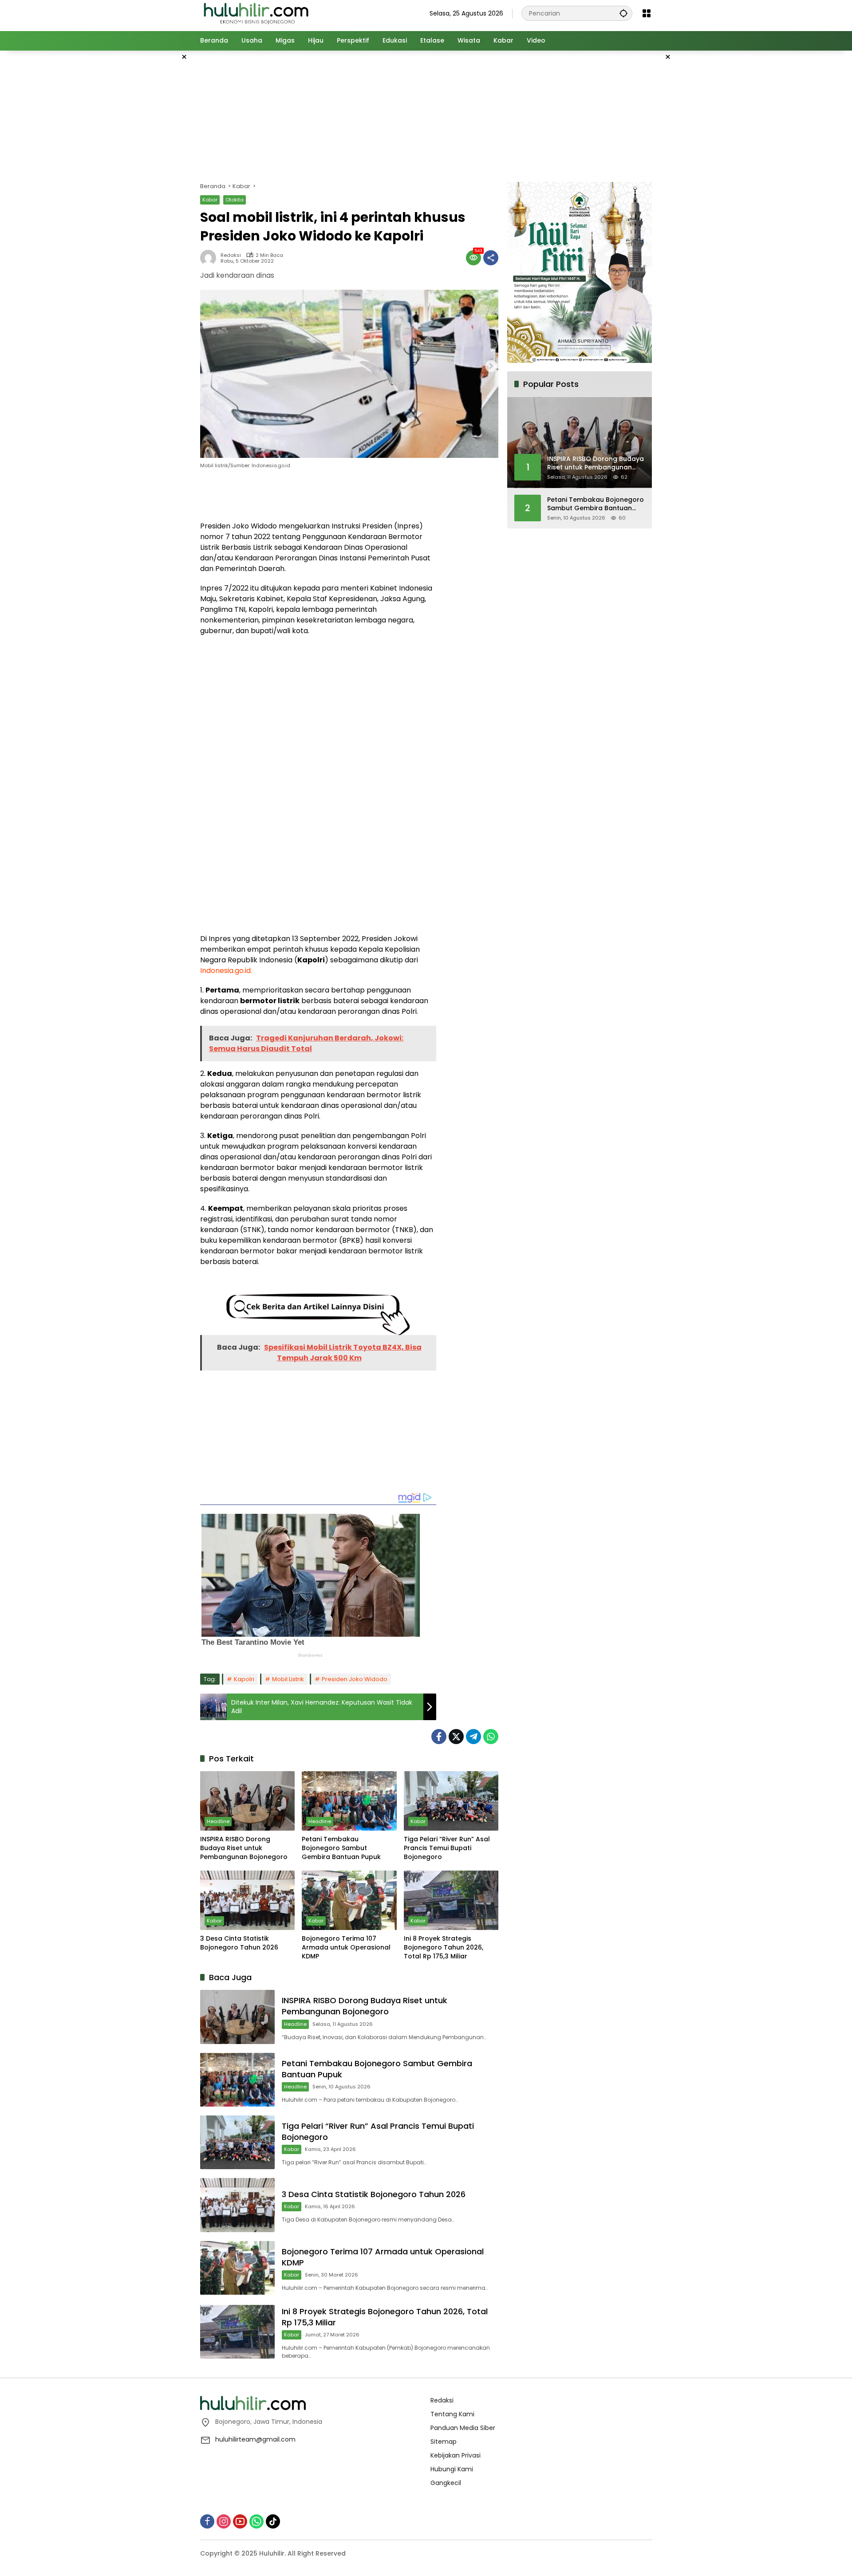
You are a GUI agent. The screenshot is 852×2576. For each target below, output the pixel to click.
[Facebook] (439, 1737)
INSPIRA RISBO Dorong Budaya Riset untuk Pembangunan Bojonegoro (244, 1848)
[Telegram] (473, 1737)
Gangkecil (446, 2483)
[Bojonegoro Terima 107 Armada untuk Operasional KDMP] (349, 1900)
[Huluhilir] (256, 13)
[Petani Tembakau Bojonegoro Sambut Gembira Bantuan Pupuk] (349, 1801)
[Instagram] (224, 2521)
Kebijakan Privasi (456, 2455)
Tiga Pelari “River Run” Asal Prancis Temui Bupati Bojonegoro (447, 1848)
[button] (623, 13)
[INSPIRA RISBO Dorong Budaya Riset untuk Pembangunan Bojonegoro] (247, 1801)
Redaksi (231, 255)
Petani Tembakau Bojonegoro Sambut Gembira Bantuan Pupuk (341, 1848)
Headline (218, 1821)
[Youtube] (240, 2521)
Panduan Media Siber (463, 2428)
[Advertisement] (155, 184)
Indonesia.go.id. (226, 971)
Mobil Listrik (288, 1679)
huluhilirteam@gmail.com (255, 2439)
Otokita (235, 200)
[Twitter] (456, 1737)
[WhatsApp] (491, 1737)
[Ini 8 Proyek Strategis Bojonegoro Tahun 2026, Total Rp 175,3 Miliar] (451, 1900)
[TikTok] (273, 2521)
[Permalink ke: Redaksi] (210, 258)
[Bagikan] (491, 258)
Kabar (210, 200)
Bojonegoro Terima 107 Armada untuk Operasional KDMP (346, 1947)
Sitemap (444, 2442)
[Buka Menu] (647, 13)
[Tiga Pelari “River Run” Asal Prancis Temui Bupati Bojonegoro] (451, 1801)
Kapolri (244, 1679)
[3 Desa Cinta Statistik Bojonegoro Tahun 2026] (247, 1900)
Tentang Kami (452, 2414)
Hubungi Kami (452, 2469)
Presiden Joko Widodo (355, 1679)
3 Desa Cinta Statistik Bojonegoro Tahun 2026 (239, 1943)
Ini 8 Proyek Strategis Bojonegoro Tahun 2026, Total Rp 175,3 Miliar (444, 1947)
